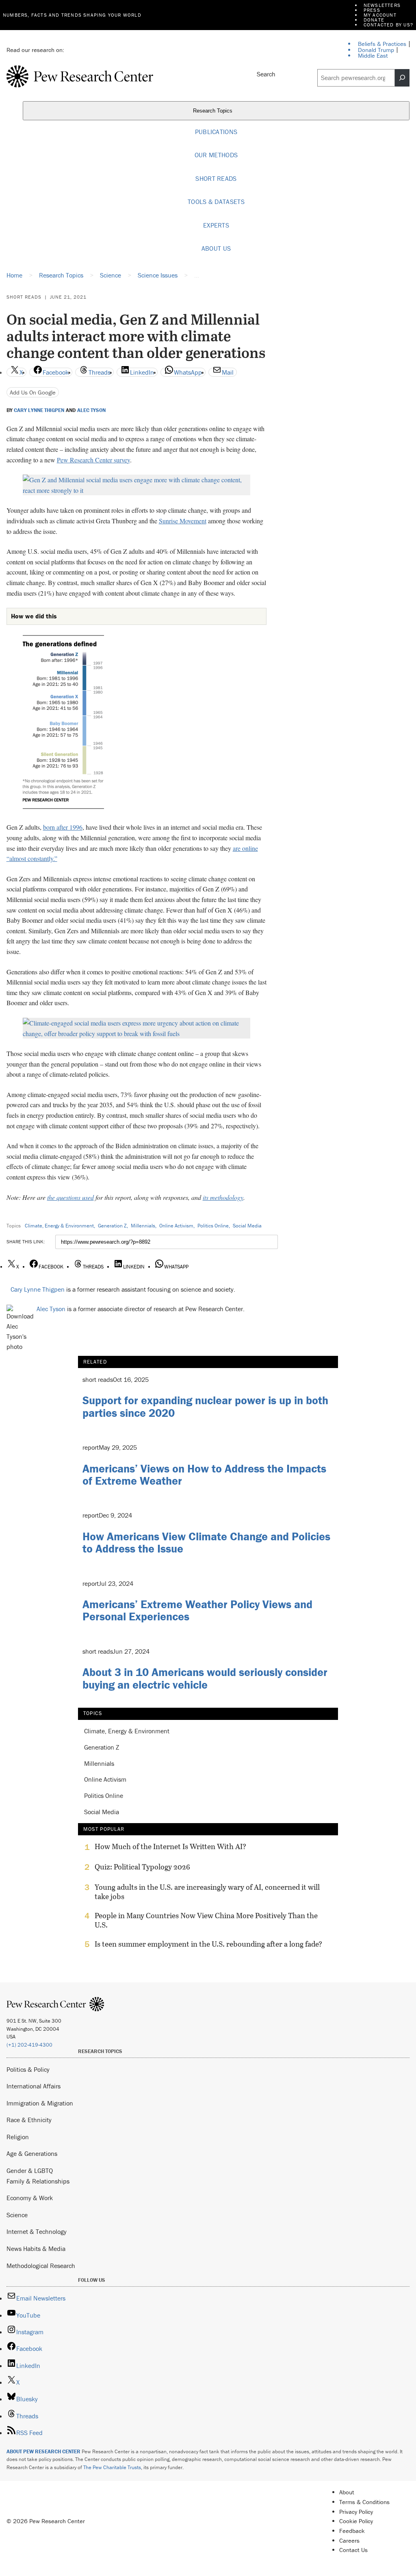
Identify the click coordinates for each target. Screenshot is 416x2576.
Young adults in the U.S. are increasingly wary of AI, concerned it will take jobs (207, 1892)
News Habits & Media (36, 2249)
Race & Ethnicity (29, 2120)
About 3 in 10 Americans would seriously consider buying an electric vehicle (205, 1678)
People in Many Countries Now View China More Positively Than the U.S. (206, 1920)
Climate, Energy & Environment (59, 1226)
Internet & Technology (37, 2231)
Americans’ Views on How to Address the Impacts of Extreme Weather (204, 1475)
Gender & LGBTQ (30, 2171)
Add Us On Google (33, 392)
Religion (18, 2137)
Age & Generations (32, 2153)
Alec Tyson (91, 410)
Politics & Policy (28, 2069)
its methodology (223, 1197)
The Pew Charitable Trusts (112, 2467)
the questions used (70, 1197)
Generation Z (112, 1226)
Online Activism (176, 1226)
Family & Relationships (38, 2181)
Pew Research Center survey (93, 460)
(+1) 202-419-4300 (29, 2045)
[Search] (402, 78)
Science (17, 2215)
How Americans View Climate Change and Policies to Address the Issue (206, 1543)
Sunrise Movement (183, 521)
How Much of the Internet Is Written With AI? (170, 1847)
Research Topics (213, 111)
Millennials (143, 1226)
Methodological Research (41, 2266)
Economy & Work (30, 2198)
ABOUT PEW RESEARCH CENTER (43, 2451)
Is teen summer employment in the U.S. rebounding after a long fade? (208, 1944)
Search (266, 74)
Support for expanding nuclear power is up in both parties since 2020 (205, 1406)
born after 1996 (63, 827)
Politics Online (213, 1226)
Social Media (247, 1226)
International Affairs (34, 2086)
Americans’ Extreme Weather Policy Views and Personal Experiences (197, 1610)
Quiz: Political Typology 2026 (142, 1867)
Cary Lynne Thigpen (39, 410)
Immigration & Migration (40, 2103)
